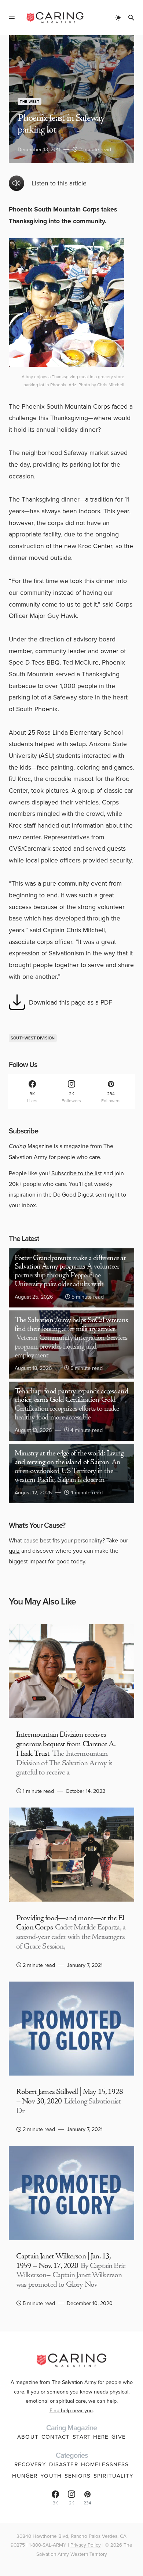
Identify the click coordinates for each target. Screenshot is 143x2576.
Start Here (91, 2437)
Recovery (30, 2464)
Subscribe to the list (77, 1173)
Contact (56, 2437)
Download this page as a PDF (71, 1002)
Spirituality (114, 2476)
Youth (51, 2476)
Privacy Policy (86, 2545)
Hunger (25, 2476)
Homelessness (105, 2464)
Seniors (78, 2476)
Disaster (64, 2464)
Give (119, 2437)
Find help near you (71, 2410)
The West (30, 102)
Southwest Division (33, 1038)
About (28, 2437)
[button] (12, 18)
